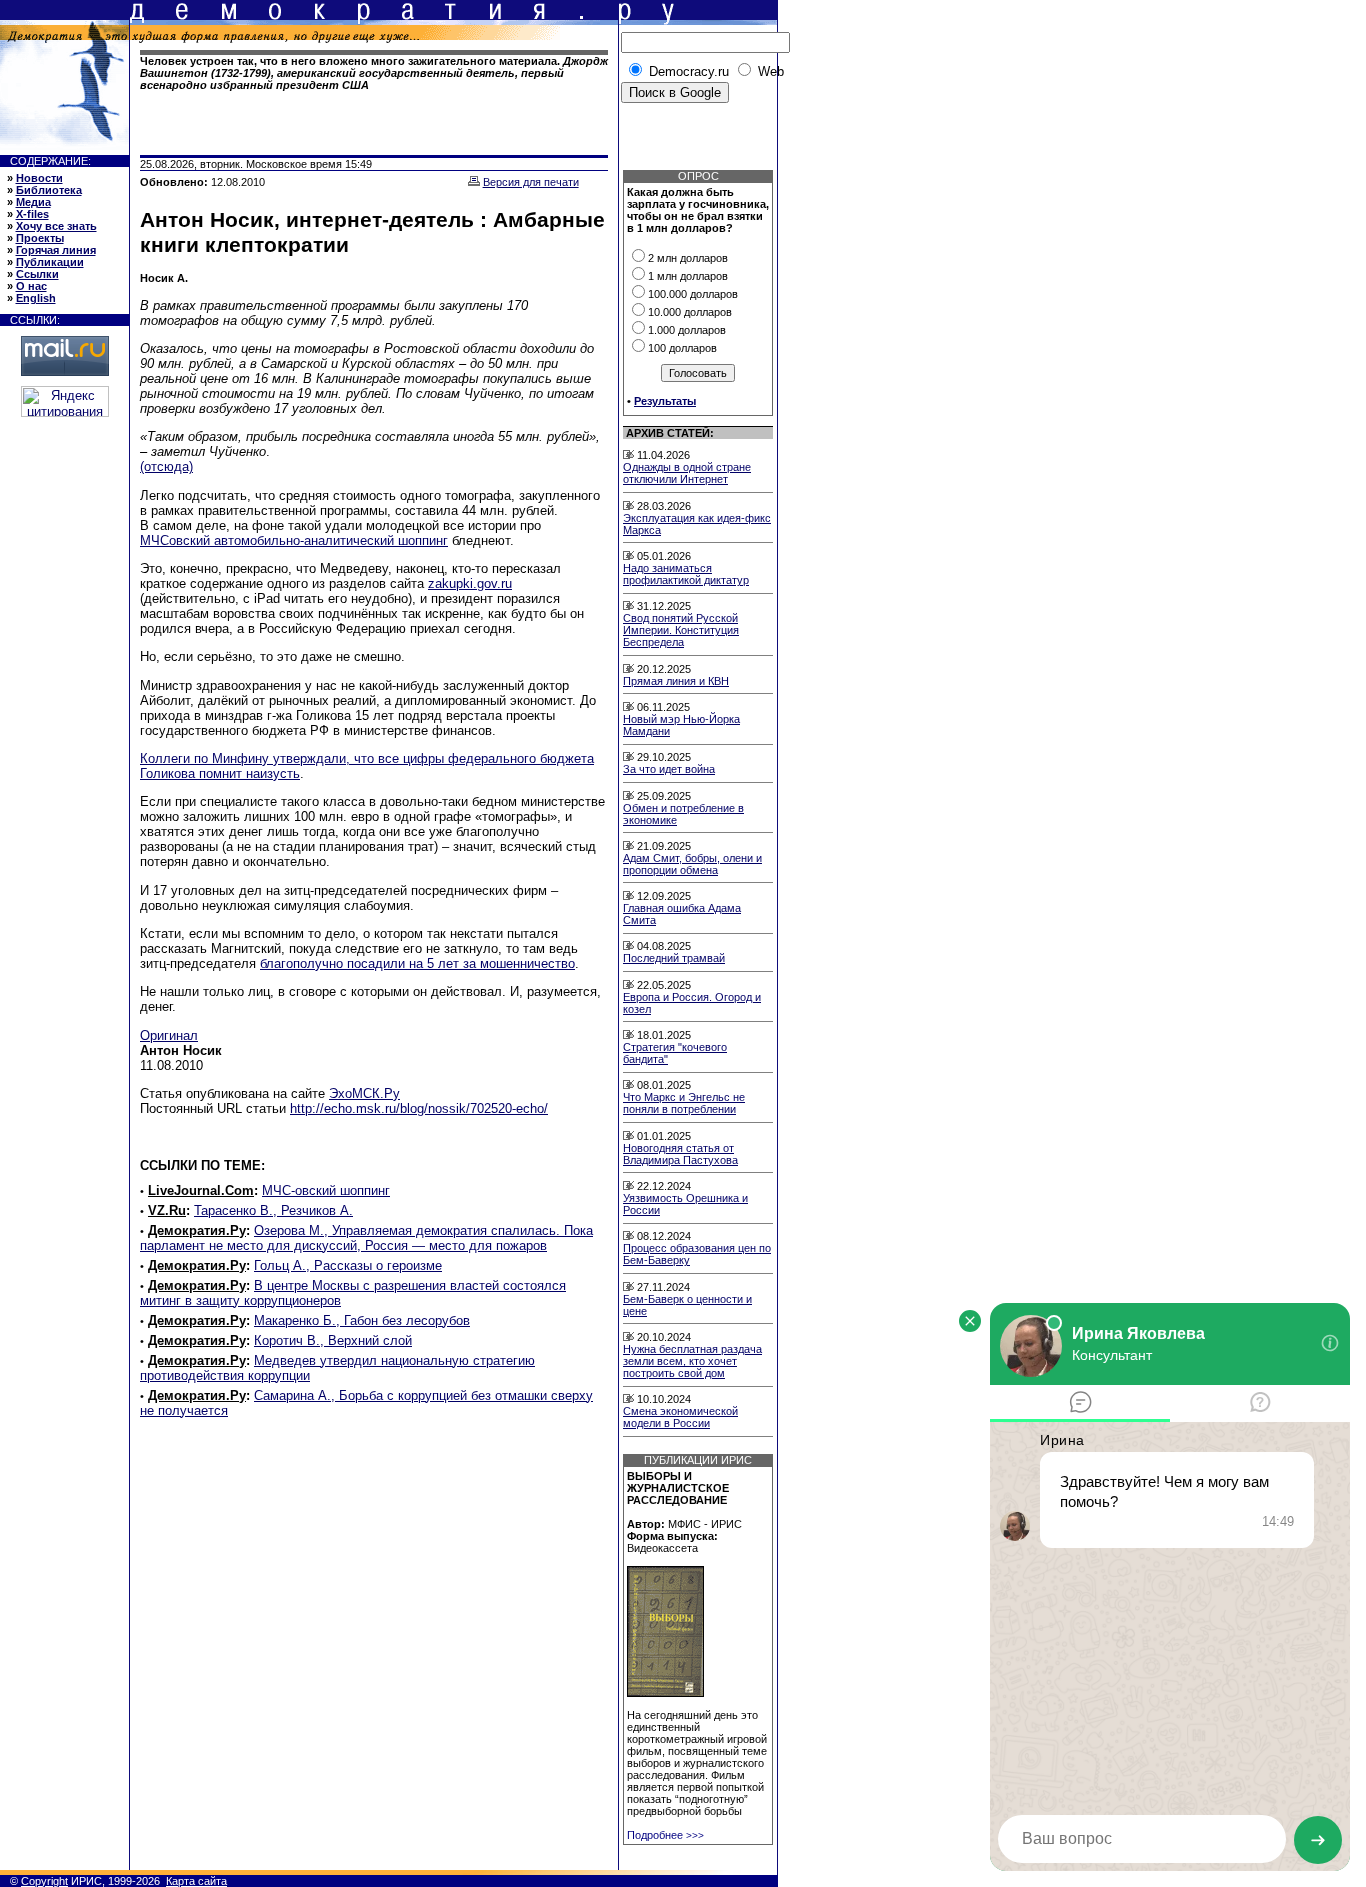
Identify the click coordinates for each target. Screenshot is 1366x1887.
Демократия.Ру (197, 1230)
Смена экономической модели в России (680, 1417)
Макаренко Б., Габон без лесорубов (362, 1320)
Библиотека (49, 190)
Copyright (44, 1881)
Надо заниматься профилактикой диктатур (686, 574)
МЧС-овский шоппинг (326, 1190)
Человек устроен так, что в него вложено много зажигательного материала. (374, 73)
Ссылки (37, 274)
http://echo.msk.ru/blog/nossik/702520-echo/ (419, 1108)
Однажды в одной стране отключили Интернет (687, 473)
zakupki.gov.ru (470, 583)
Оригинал (169, 1035)
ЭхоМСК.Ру (364, 1093)
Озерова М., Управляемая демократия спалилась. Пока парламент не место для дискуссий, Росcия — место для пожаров (366, 1238)
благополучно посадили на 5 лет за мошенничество (417, 963)
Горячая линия (56, 250)
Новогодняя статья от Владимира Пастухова (680, 1154)
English (36, 298)
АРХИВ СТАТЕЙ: (670, 433)
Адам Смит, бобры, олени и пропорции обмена (692, 864)
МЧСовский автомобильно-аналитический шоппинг (294, 540)
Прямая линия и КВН (676, 681)
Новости (39, 178)
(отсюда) (166, 466)
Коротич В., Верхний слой (333, 1340)
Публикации (50, 262)
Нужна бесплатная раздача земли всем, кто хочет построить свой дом (692, 1361)
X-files (32, 214)
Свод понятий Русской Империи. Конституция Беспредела (681, 630)
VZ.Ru (167, 1210)
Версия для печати (531, 182)
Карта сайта (196, 1881)
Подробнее (665, 1835)
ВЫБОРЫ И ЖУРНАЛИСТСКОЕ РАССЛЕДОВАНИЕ (678, 1488)
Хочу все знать (56, 226)
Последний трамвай (674, 958)
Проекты (40, 238)
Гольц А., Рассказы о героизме (348, 1265)
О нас (31, 286)
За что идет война (669, 769)
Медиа (33, 202)
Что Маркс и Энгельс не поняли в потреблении (684, 1103)
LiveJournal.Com (201, 1190)
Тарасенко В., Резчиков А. (273, 1210)
